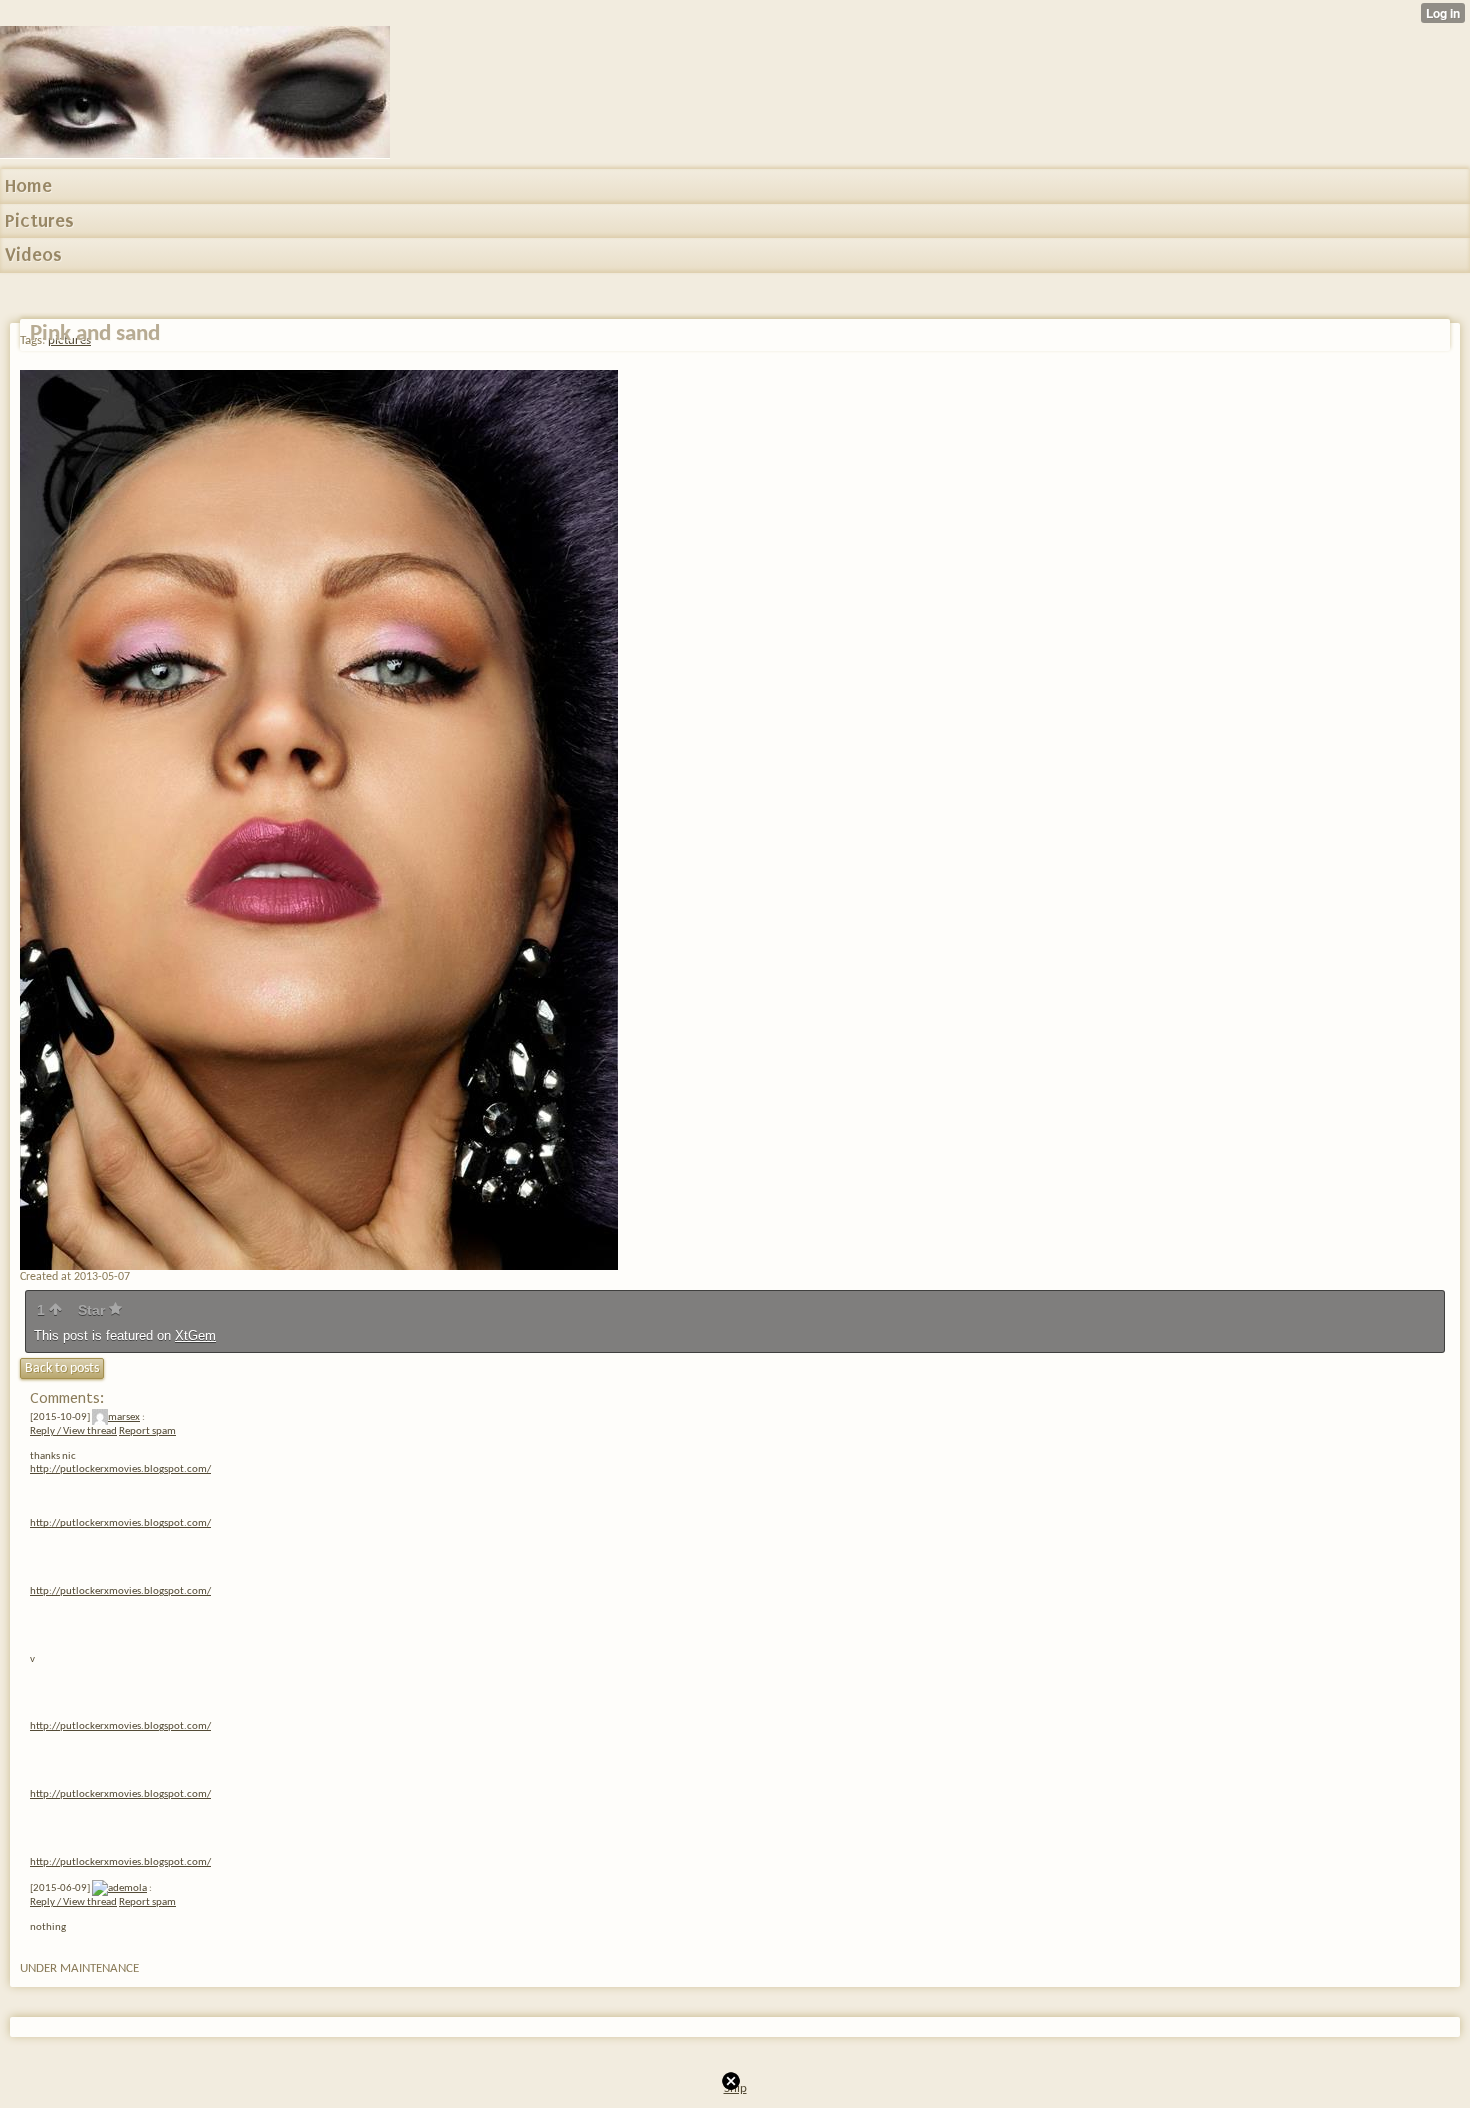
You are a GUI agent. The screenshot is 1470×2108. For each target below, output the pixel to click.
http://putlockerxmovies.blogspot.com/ (120, 1469)
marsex (124, 1417)
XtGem (195, 1335)
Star (93, 1310)
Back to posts (62, 1368)
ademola (127, 1888)
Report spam (147, 1431)
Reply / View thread (73, 1431)
